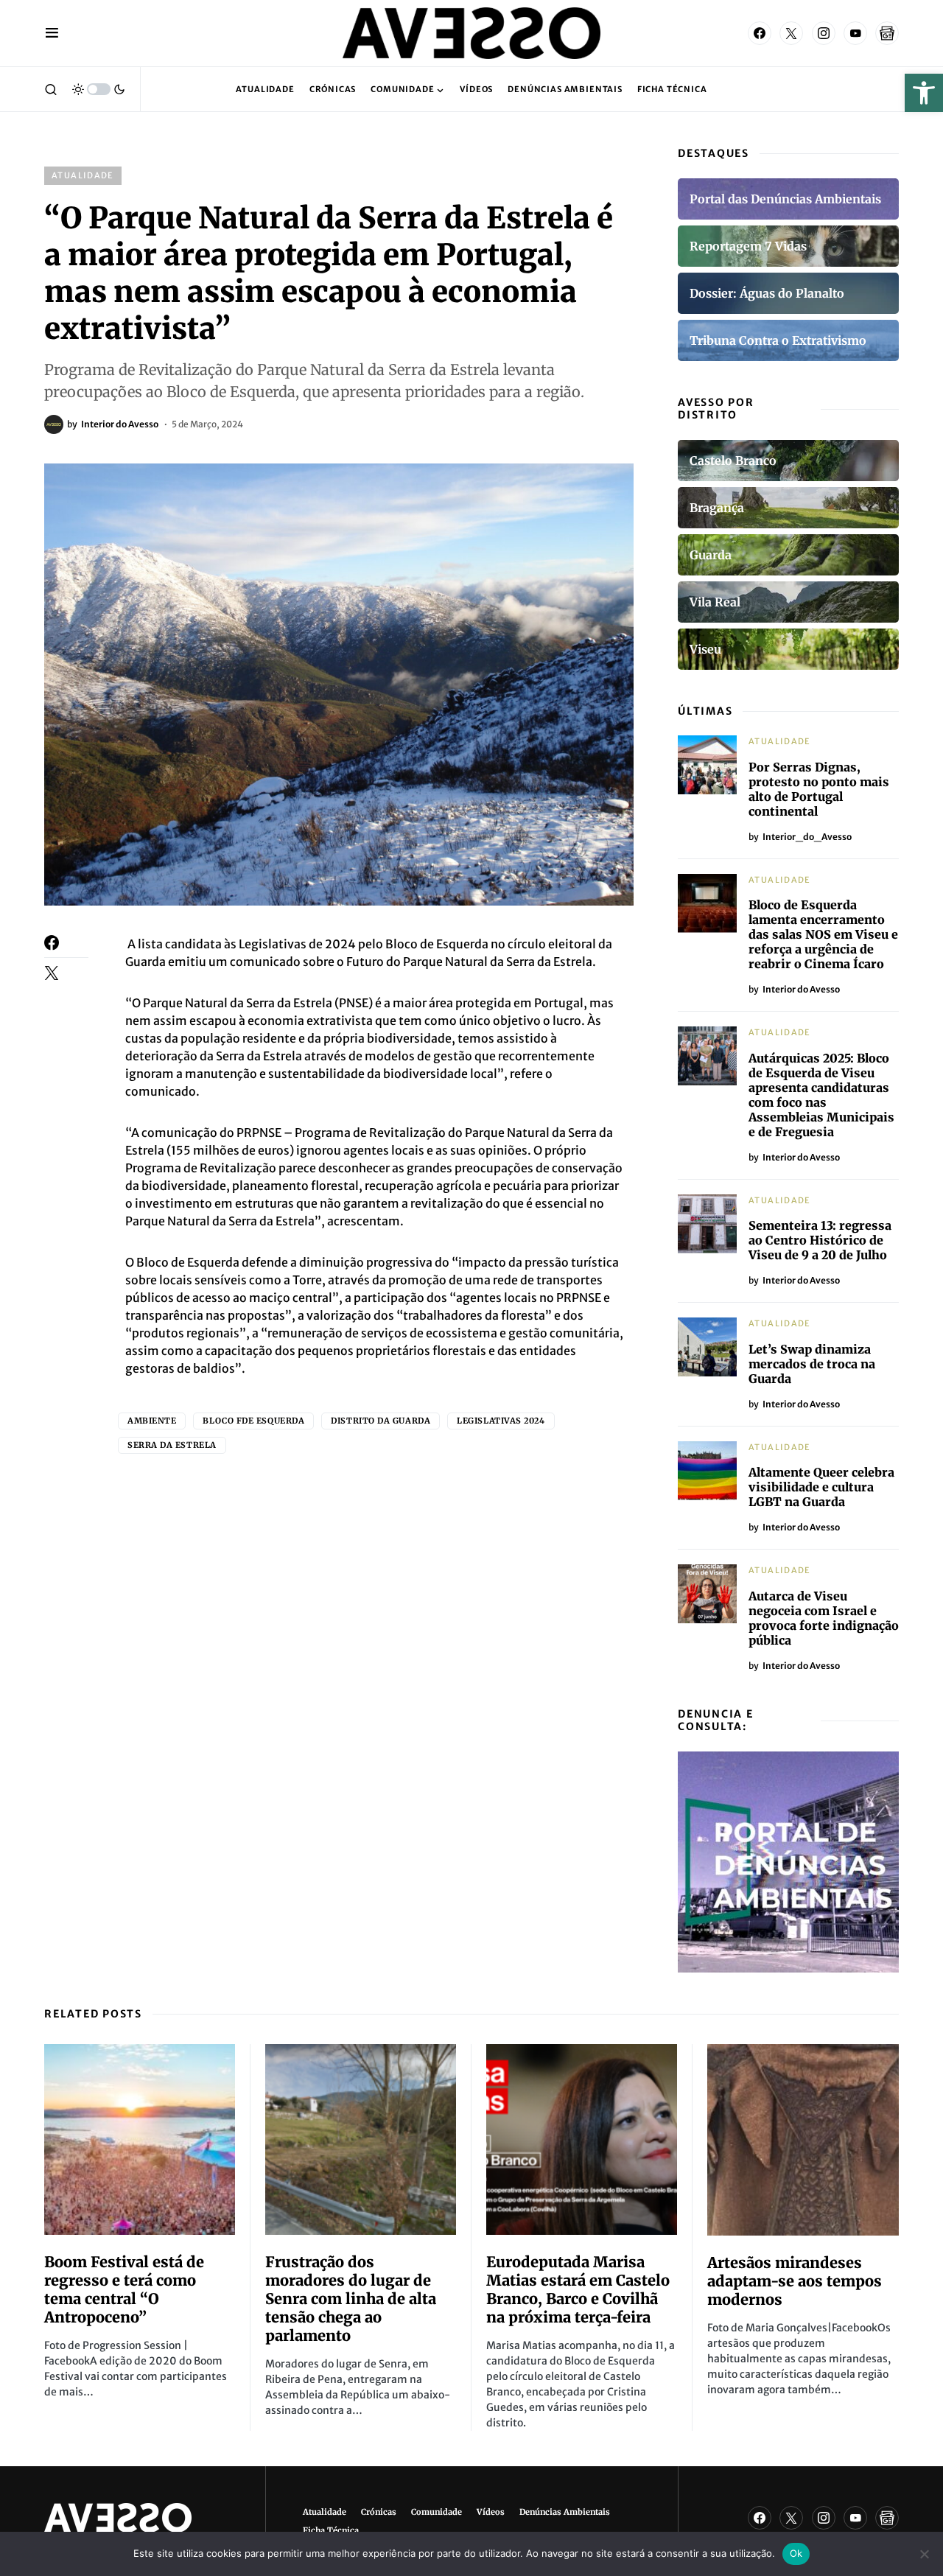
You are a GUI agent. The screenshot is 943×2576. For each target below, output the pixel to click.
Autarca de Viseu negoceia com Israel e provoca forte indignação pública (824, 1618)
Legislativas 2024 (501, 1421)
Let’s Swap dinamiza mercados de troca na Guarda (812, 1364)
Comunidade (437, 2512)
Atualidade (83, 175)
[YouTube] (855, 33)
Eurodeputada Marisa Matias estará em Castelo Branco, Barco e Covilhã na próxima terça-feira (578, 2289)
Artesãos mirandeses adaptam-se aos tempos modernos (795, 2281)
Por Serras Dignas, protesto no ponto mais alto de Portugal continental (819, 789)
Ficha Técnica (331, 2530)
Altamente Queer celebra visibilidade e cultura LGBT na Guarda (821, 1487)
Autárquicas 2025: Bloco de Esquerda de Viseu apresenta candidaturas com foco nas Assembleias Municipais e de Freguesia (821, 1095)
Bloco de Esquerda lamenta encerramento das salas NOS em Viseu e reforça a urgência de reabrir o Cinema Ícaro (823, 934)
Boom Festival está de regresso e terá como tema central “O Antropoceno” (124, 2289)
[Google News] (887, 33)
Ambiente (152, 1421)
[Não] (925, 2554)
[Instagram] (824, 33)
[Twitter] (791, 33)
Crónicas (379, 2512)
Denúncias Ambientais (565, 2512)
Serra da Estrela (172, 1445)
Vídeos (491, 2512)
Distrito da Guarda (381, 1421)
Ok (796, 2553)
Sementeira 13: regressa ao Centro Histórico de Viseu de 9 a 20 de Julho (820, 1240)
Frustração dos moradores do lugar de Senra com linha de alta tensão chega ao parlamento (351, 2299)
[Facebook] (760, 33)
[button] (924, 93)
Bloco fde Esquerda (253, 1421)
